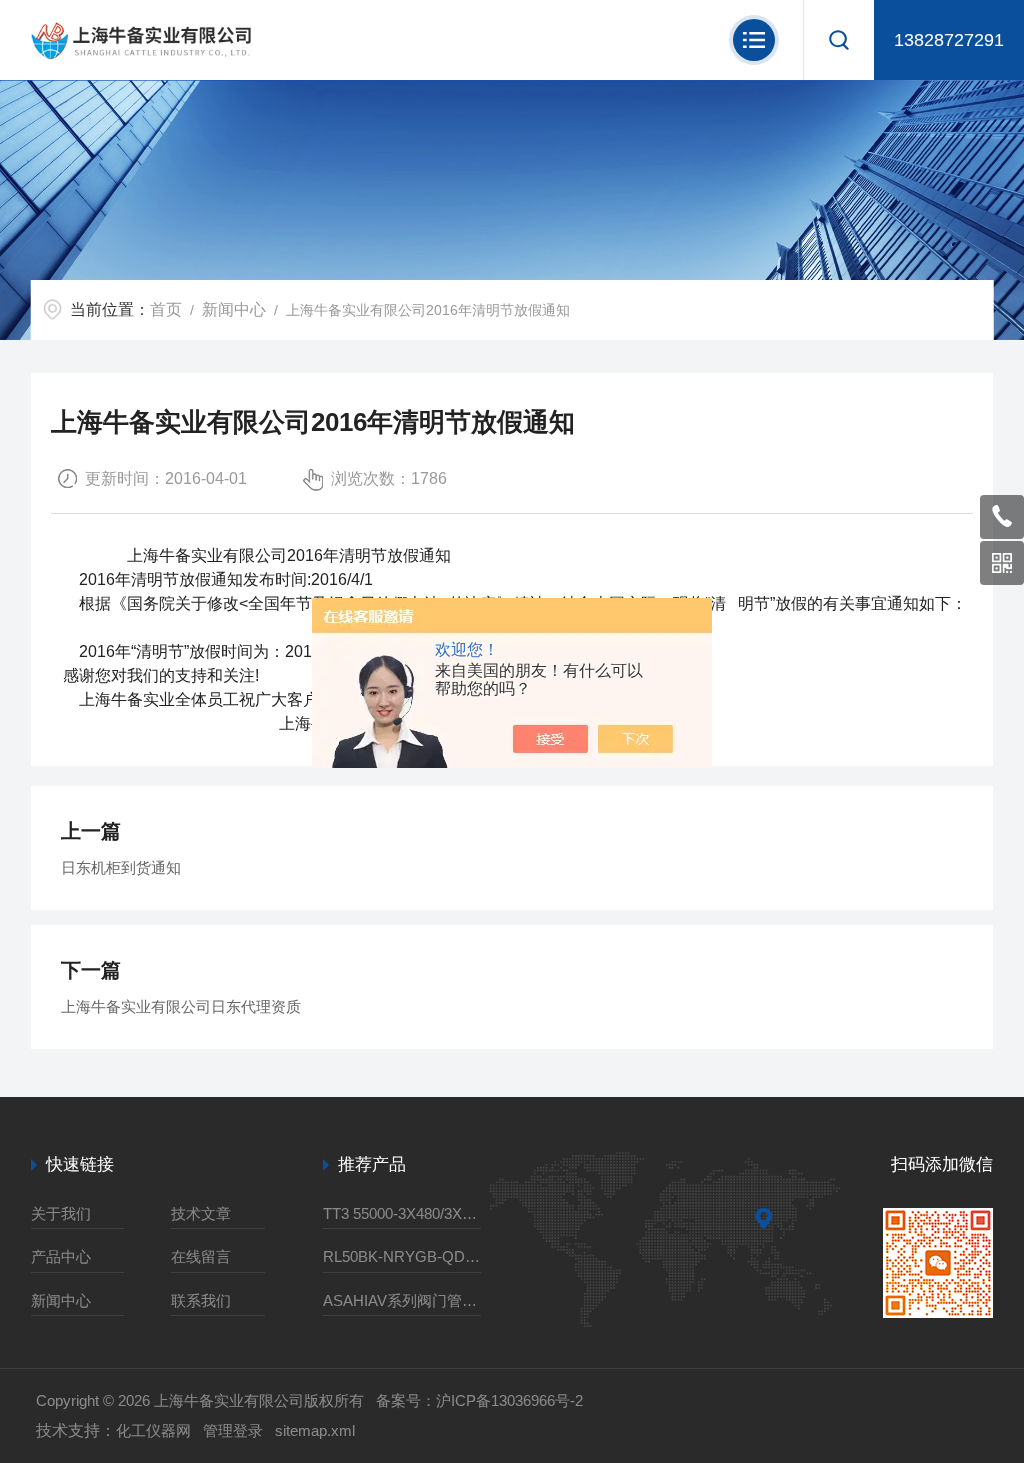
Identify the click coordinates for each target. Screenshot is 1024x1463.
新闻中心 (234, 309)
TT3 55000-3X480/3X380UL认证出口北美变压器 (402, 1213)
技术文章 (201, 1213)
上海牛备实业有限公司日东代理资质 (181, 1006)
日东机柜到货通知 (121, 867)
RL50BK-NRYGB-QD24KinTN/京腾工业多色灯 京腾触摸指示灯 (402, 1256)
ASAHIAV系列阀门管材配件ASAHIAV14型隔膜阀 (402, 1300)
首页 (166, 309)
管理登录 (233, 1430)
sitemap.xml (315, 1430)
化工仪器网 (153, 1430)
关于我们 (61, 1213)
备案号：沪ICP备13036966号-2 (479, 1400)
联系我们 (201, 1300)
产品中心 (61, 1256)
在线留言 (201, 1256)
